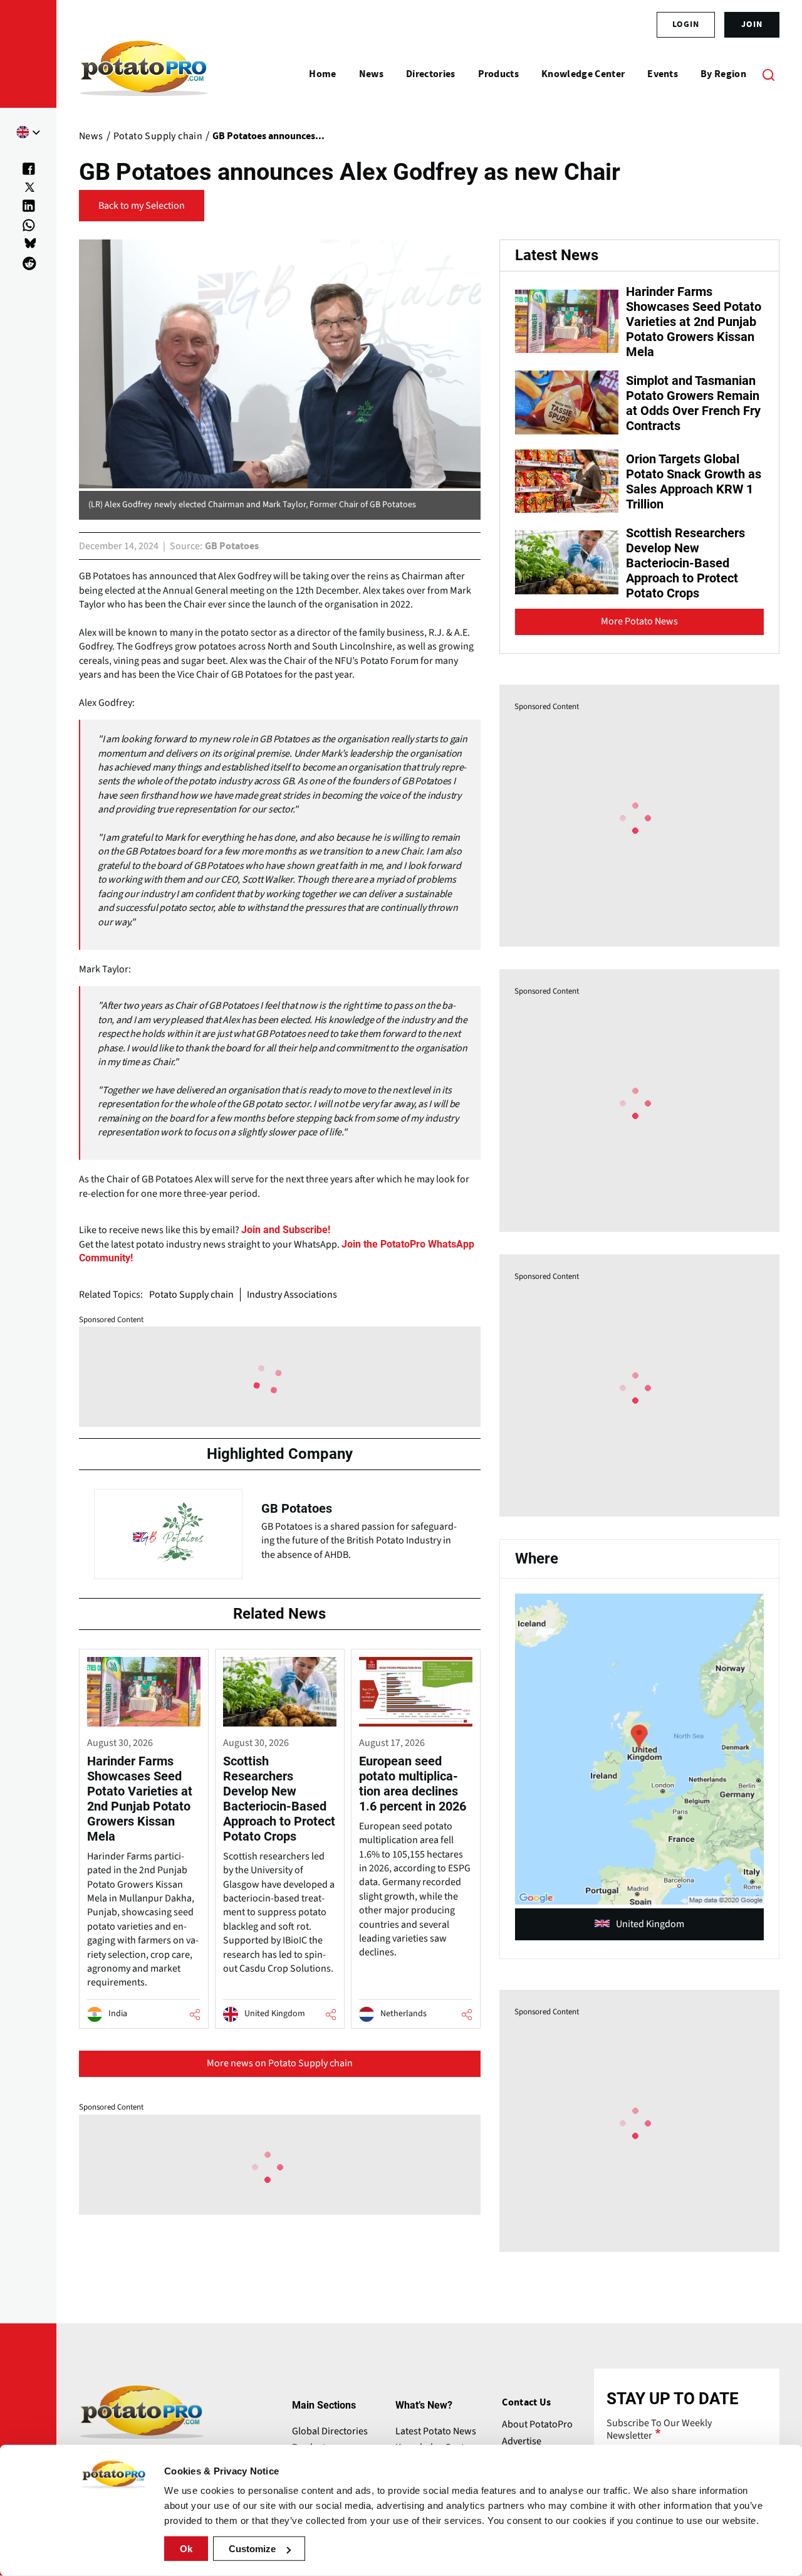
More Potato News (639, 621)
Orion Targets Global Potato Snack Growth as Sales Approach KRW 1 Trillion (694, 481)
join (752, 24)
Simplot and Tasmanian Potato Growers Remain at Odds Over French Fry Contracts (693, 403)
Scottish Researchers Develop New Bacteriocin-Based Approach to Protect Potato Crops (685, 563)
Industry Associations (292, 1295)
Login (686, 24)
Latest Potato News (436, 2431)
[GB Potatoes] (280, 1531)
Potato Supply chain (191, 1295)
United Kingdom (650, 1924)
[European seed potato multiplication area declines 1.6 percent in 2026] (416, 1839)
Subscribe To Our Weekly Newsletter (659, 2429)
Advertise (522, 2441)
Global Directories (330, 2431)
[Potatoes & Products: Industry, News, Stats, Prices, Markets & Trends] (144, 74)
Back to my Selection (142, 206)
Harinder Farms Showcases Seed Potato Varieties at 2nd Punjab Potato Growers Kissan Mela (694, 322)
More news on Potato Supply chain (280, 2063)
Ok (186, 2549)
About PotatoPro (537, 2424)
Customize (252, 2549)
